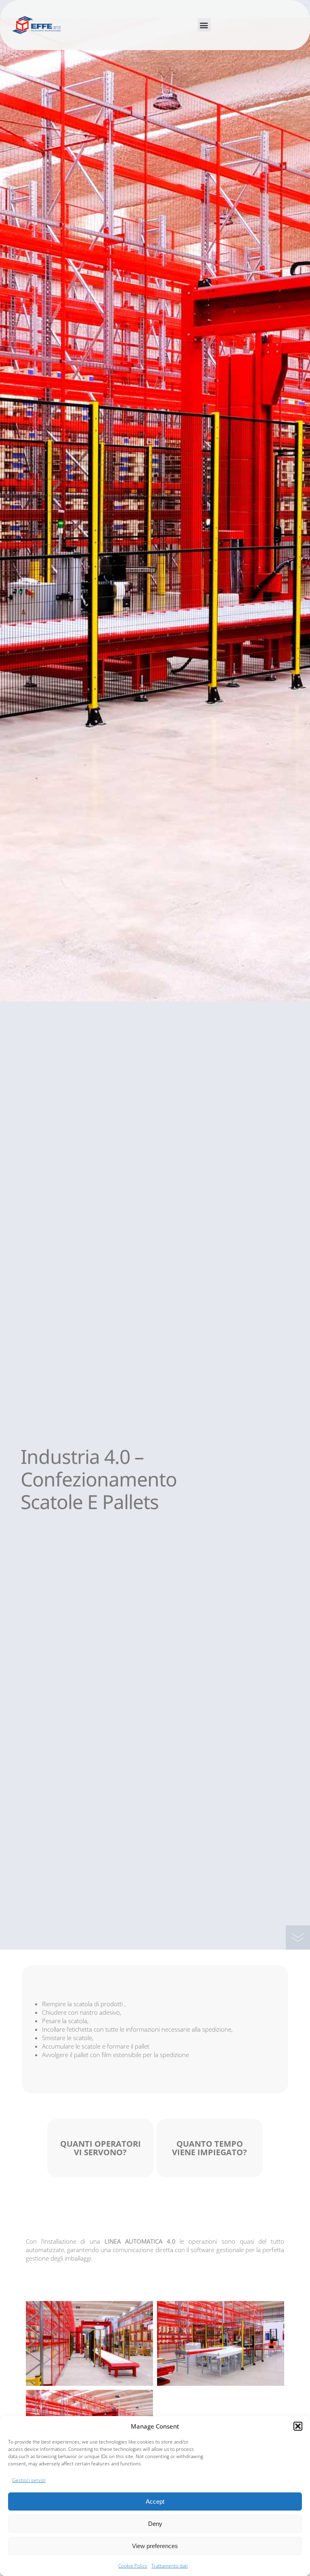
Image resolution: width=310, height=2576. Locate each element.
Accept (155, 2501)
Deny (155, 2524)
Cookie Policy (133, 2566)
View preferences (155, 2546)
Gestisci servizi (29, 2480)
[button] (298, 2426)
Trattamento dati (170, 2566)
